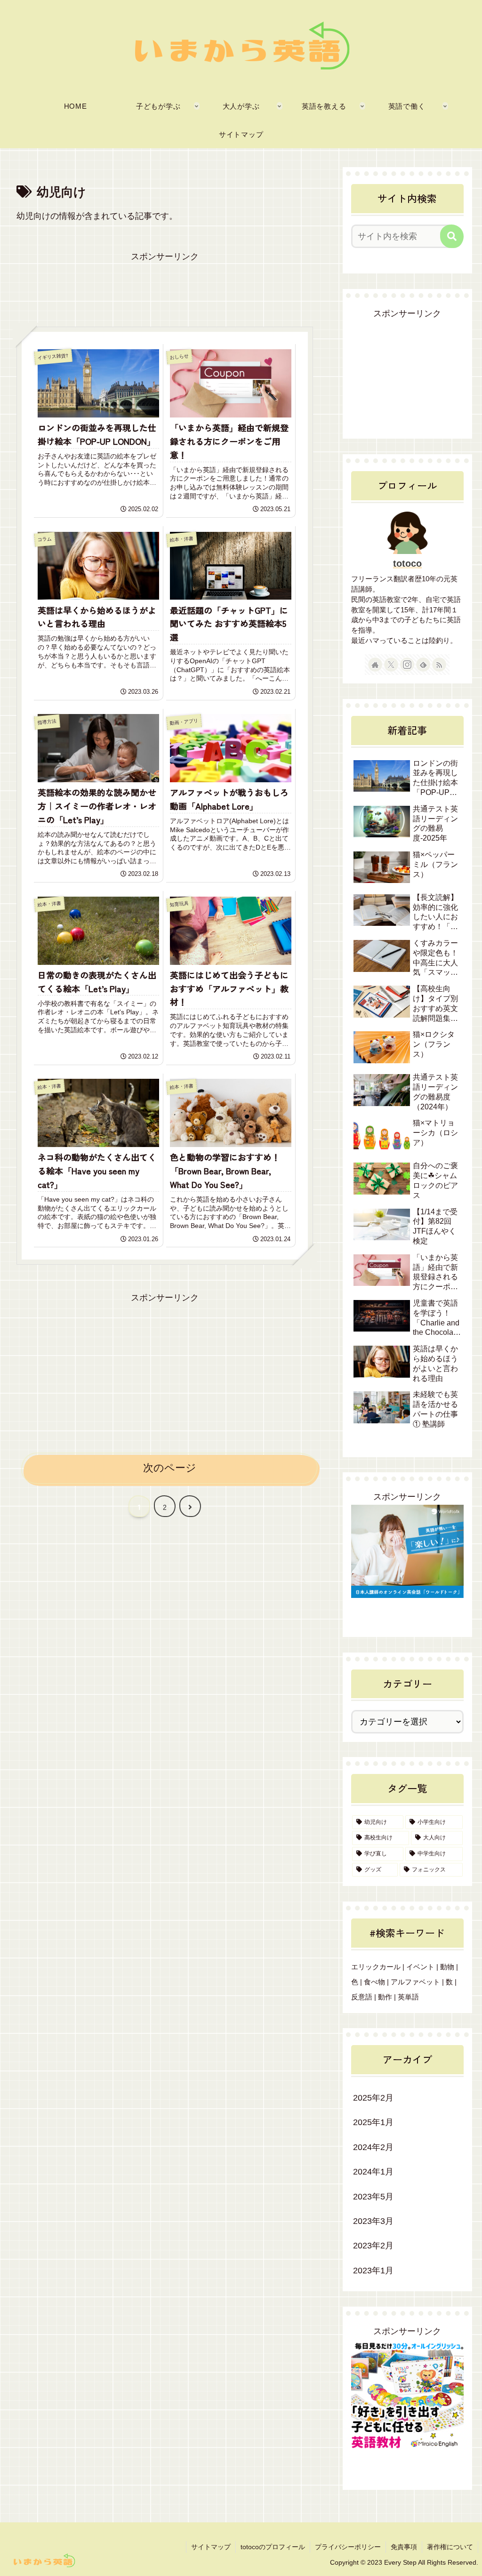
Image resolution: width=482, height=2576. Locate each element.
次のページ (170, 1468)
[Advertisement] (165, 288)
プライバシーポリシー (348, 2547)
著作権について (450, 2547)
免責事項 (404, 2547)
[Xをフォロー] (391, 665)
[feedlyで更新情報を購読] (423, 665)
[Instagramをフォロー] (407, 665)
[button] (452, 236)
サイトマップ (211, 2547)
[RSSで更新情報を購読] (439, 665)
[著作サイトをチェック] (375, 665)
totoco (407, 563)
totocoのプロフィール (273, 2547)
